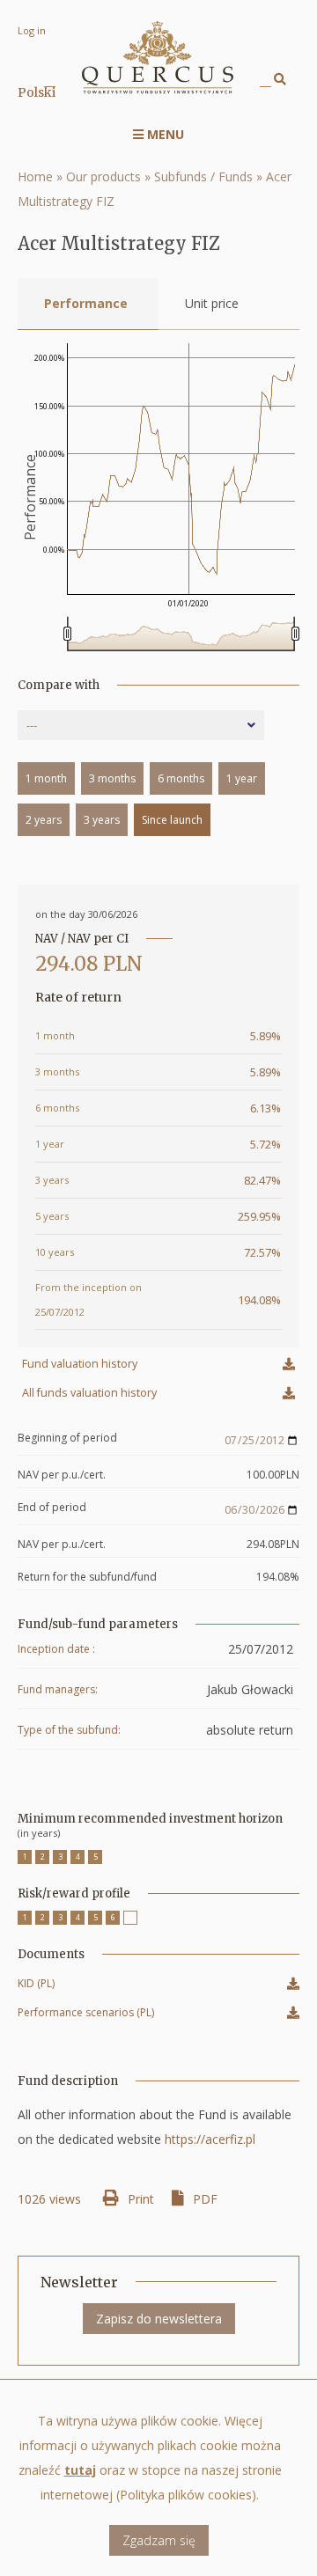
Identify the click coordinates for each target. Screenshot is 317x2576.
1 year (242, 778)
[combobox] (141, 725)
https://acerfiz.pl (210, 2139)
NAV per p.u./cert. (62, 1475)
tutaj (80, 2470)
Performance (86, 303)
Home (35, 176)
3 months (112, 778)
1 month (46, 778)
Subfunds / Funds (203, 176)
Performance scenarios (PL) (86, 2015)
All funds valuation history (89, 1393)
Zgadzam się (159, 2540)
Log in (32, 30)
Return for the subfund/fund (87, 1577)
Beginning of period (67, 1438)
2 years (44, 820)
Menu (164, 134)
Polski (37, 92)
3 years (102, 820)
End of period (52, 1508)
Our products (103, 176)
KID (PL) (36, 1986)
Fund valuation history (80, 1364)
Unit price (212, 303)
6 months (181, 778)
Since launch (172, 820)
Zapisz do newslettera (159, 2319)
